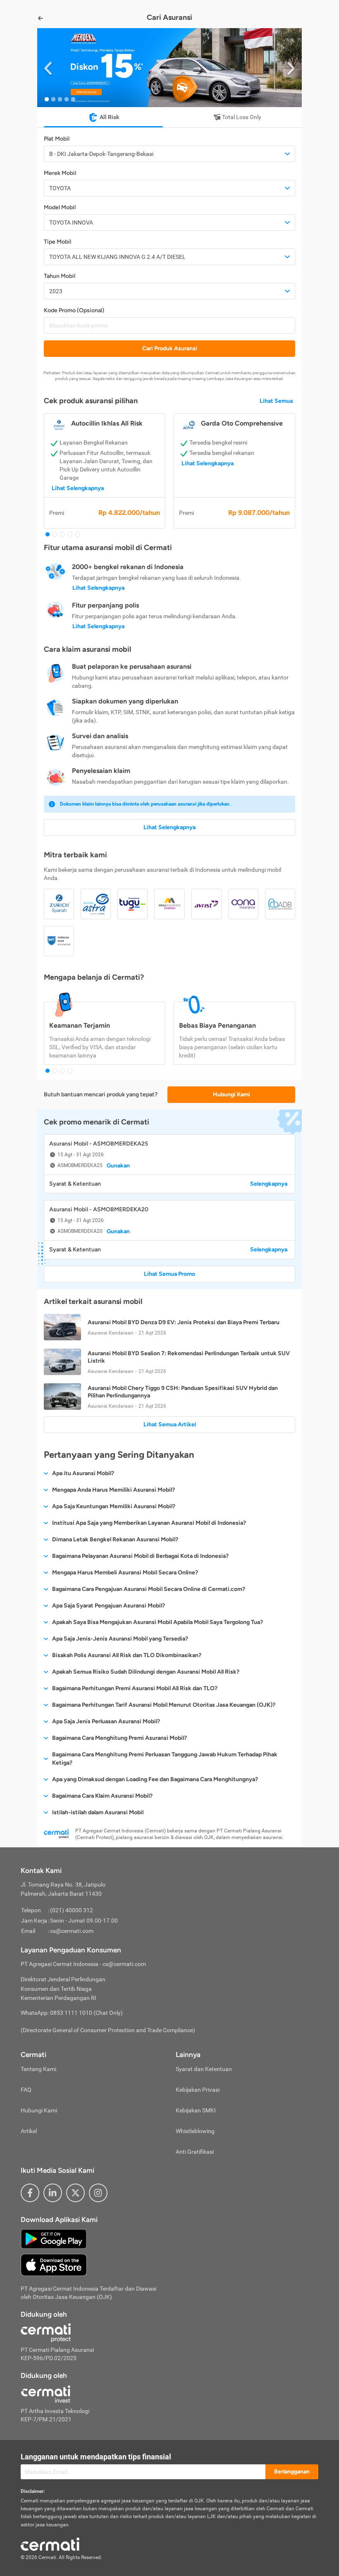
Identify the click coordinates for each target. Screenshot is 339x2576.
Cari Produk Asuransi (170, 348)
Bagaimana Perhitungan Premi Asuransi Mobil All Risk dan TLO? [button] (135, 1688)
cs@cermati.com (72, 1931)
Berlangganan (292, 2472)
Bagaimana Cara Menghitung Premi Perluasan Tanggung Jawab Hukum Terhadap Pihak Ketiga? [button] (165, 1759)
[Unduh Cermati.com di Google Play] (54, 2238)
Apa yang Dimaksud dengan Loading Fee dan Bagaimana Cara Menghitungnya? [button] (155, 1779)
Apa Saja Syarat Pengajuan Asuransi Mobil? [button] (109, 1606)
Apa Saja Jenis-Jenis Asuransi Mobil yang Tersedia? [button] (120, 1639)
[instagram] (98, 2193)
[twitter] (75, 2193)
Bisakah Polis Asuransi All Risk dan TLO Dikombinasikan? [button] (127, 1655)
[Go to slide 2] (53, 99)
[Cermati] (50, 2543)
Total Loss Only (242, 117)
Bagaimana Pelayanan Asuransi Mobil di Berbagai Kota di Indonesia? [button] (140, 1556)
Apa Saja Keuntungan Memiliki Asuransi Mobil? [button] (114, 1506)
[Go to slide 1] (47, 99)
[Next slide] (291, 68)
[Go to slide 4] (67, 99)
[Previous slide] (48, 68)
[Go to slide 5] (73, 99)
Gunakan (118, 1166)
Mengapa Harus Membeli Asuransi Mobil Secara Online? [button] (125, 1573)
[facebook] (30, 2193)
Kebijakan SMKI (196, 2110)
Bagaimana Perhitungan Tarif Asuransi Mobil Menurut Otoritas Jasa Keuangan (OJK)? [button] (164, 1705)
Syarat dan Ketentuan (204, 2069)
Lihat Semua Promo (169, 1274)
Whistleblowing (195, 2131)
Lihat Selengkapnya (78, 488)
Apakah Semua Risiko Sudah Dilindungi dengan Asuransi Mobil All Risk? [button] (146, 1672)
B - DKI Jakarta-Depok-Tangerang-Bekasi (101, 154)
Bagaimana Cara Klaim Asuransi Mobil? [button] (102, 1796)
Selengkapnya (269, 1184)
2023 (56, 291)
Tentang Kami (38, 2069)
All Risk (109, 117)
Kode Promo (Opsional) (74, 310)
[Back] (41, 18)
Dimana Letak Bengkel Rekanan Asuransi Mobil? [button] (115, 1539)
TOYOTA (60, 188)
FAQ (26, 2090)
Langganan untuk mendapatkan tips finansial (96, 2457)
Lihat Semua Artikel (170, 1424)
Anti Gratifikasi (195, 2152)
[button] (169, 68)
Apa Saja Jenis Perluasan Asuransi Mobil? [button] (106, 1721)
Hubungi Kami (232, 1094)
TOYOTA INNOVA (71, 222)
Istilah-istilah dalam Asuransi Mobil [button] (98, 1812)
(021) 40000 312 (72, 1910)
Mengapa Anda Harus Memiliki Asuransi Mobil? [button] (113, 1490)
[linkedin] (53, 2193)
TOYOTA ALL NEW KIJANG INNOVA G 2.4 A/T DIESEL (117, 257)
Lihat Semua (276, 401)
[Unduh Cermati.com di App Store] (54, 2264)
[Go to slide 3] (60, 99)
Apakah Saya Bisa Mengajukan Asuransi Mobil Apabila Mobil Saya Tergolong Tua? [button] (158, 1622)
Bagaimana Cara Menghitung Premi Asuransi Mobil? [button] (119, 1738)
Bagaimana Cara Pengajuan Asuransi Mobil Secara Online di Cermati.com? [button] (149, 1589)
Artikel (29, 2131)
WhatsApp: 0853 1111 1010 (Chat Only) (72, 2013)
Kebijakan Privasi (198, 2090)
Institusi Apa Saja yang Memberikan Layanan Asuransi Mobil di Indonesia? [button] (149, 1523)
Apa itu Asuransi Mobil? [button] (83, 1473)
